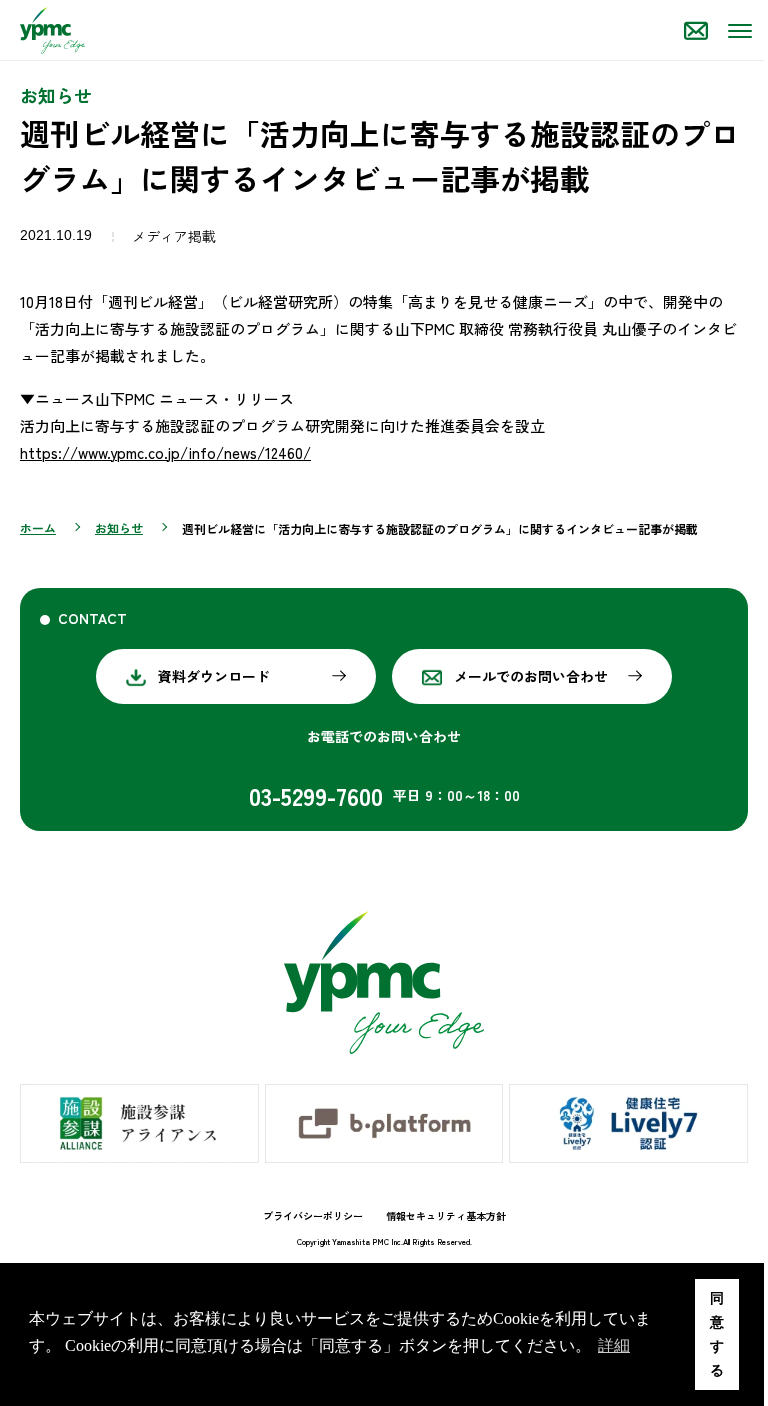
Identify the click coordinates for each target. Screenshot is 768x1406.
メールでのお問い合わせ (531, 676)
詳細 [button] (614, 1345)
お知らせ (119, 527)
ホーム (38, 527)
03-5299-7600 (316, 795)
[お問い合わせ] (696, 30)
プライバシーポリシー (313, 1215)
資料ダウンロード (214, 676)
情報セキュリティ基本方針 (446, 1215)
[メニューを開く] (738, 30)
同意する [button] (717, 1334)
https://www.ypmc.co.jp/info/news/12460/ (165, 452)
